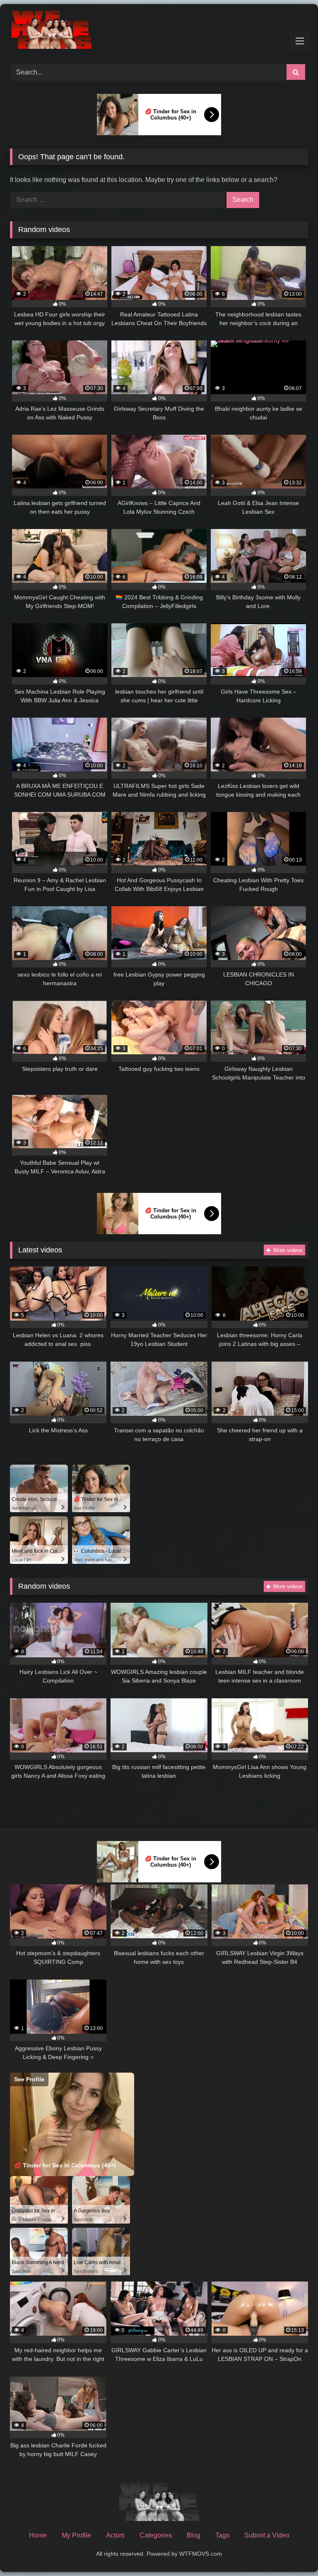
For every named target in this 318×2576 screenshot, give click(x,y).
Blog (194, 2535)
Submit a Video (267, 2535)
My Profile (76, 2535)
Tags (222, 2535)
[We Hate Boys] (159, 31)
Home (38, 2535)
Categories (156, 2535)
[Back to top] (292, 2551)
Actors (115, 2535)
